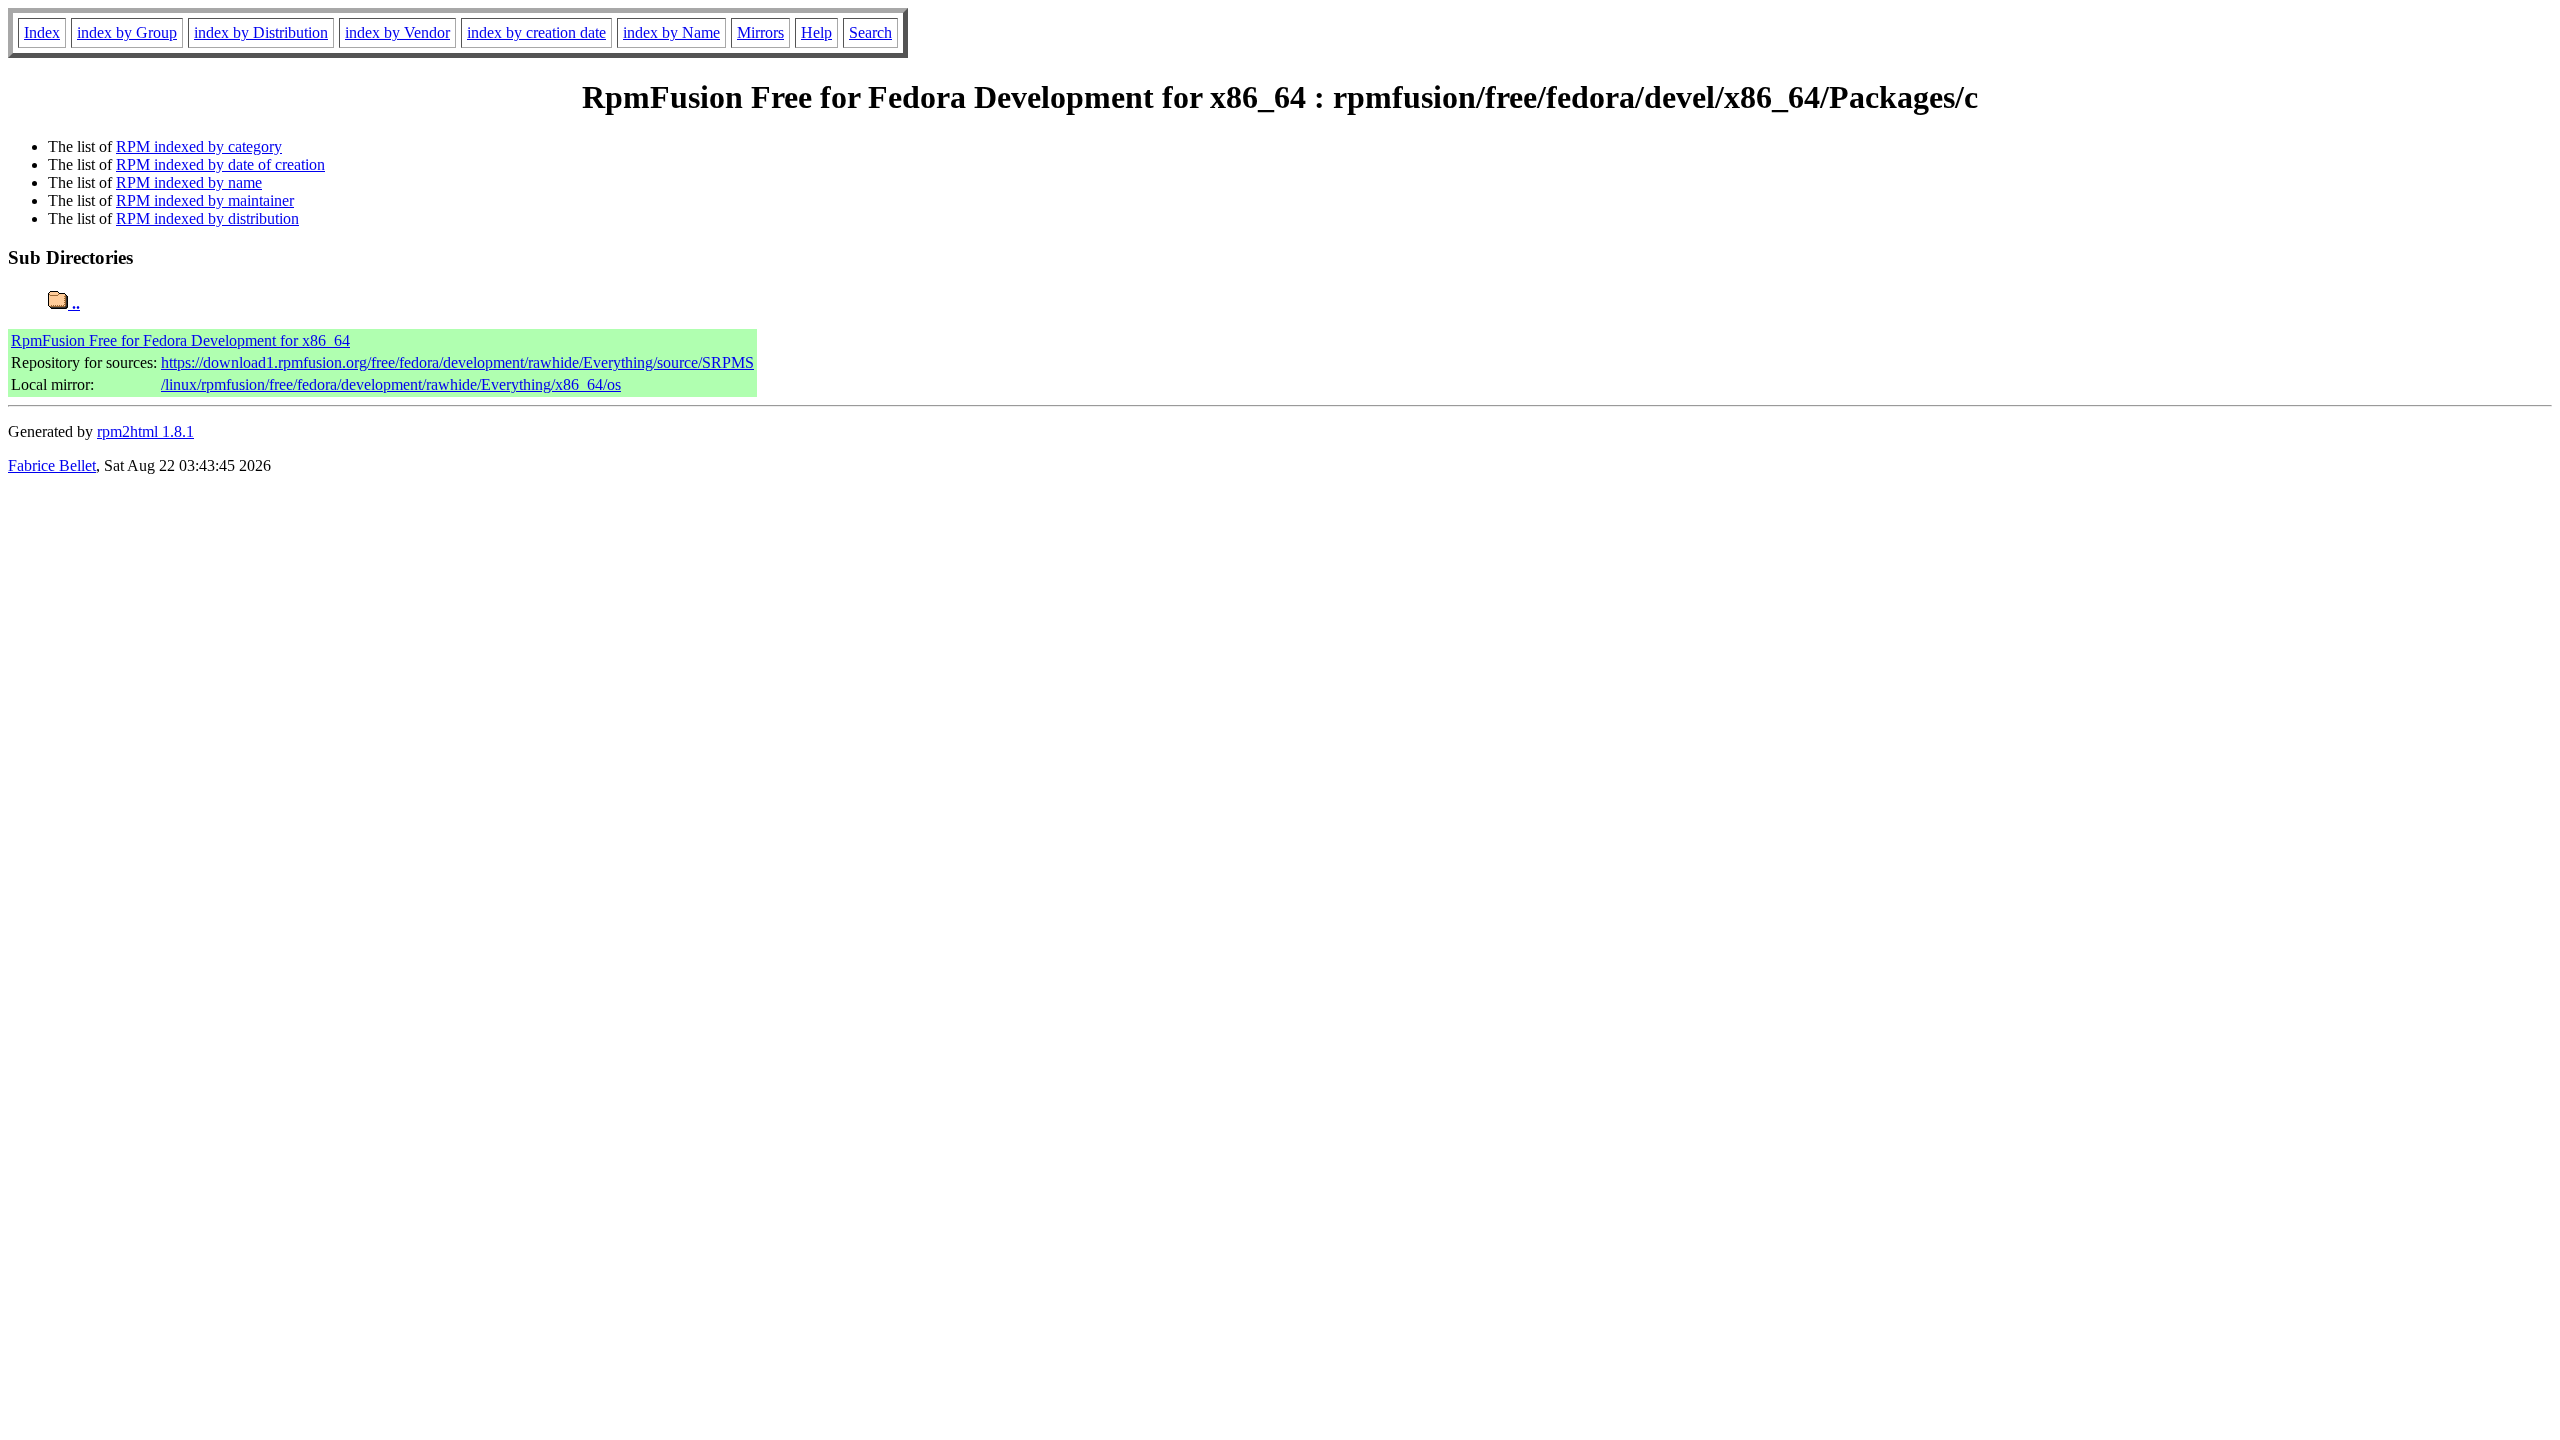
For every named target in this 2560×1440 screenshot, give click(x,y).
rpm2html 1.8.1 (145, 431)
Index (42, 32)
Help (816, 32)
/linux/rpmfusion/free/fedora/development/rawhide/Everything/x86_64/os (391, 384)
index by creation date (536, 32)
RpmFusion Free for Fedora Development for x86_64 (180, 340)
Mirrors (760, 32)
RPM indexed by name (189, 182)
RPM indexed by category (199, 146)
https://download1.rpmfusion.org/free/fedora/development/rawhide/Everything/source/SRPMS (457, 362)
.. (74, 303)
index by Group (127, 32)
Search (870, 32)
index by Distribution (261, 32)
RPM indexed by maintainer (205, 200)
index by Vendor (397, 32)
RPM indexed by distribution (207, 218)
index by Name (671, 32)
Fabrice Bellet (52, 465)
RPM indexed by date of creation (220, 164)
